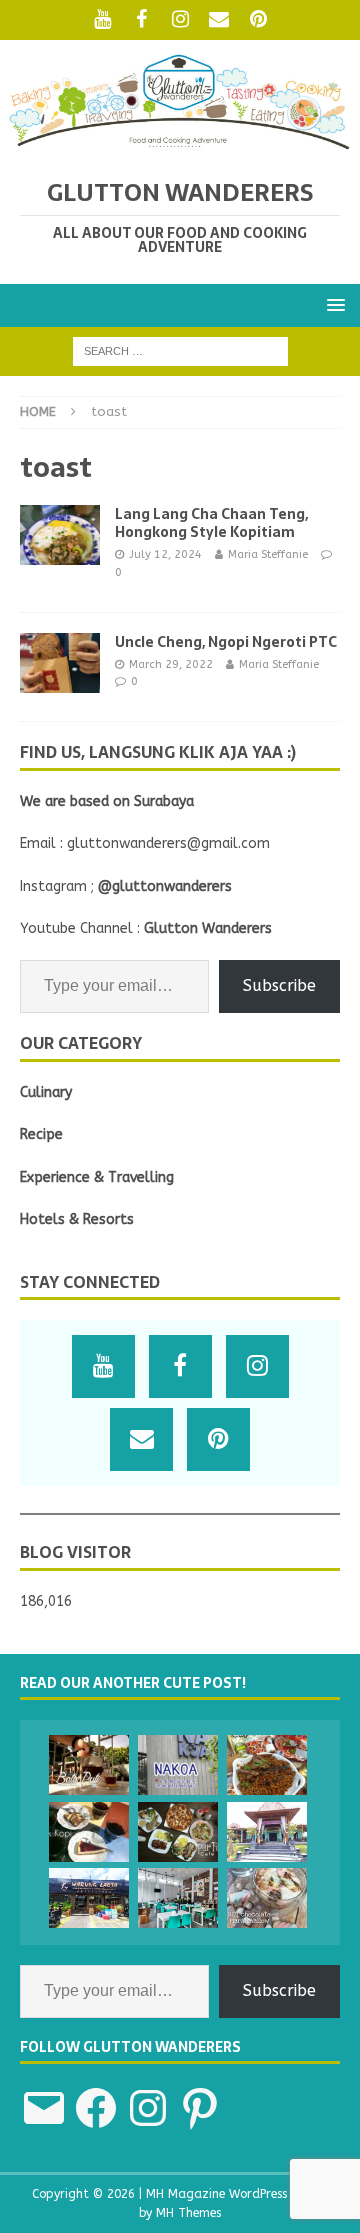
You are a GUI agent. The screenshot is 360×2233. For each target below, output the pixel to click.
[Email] (219, 20)
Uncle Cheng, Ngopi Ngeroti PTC (226, 642)
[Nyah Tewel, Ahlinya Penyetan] (178, 1898)
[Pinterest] (258, 20)
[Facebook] (141, 20)
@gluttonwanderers (165, 886)
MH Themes (188, 2213)
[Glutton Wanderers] (180, 143)
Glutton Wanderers (208, 928)
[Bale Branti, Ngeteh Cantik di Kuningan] (267, 1832)
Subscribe (279, 985)
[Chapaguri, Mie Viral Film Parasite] (267, 1765)
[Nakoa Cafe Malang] (178, 1765)
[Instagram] (180, 20)
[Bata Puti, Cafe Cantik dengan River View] (89, 1765)
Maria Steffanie (268, 554)
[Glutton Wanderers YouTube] (102, 20)
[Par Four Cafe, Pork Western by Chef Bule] (178, 1832)
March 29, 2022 (171, 664)
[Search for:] (180, 350)
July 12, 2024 (165, 554)
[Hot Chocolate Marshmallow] (267, 1898)
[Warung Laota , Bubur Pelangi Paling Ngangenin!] (89, 1898)
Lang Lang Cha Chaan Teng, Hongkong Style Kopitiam (211, 523)
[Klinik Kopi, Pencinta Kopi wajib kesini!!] (89, 1832)
